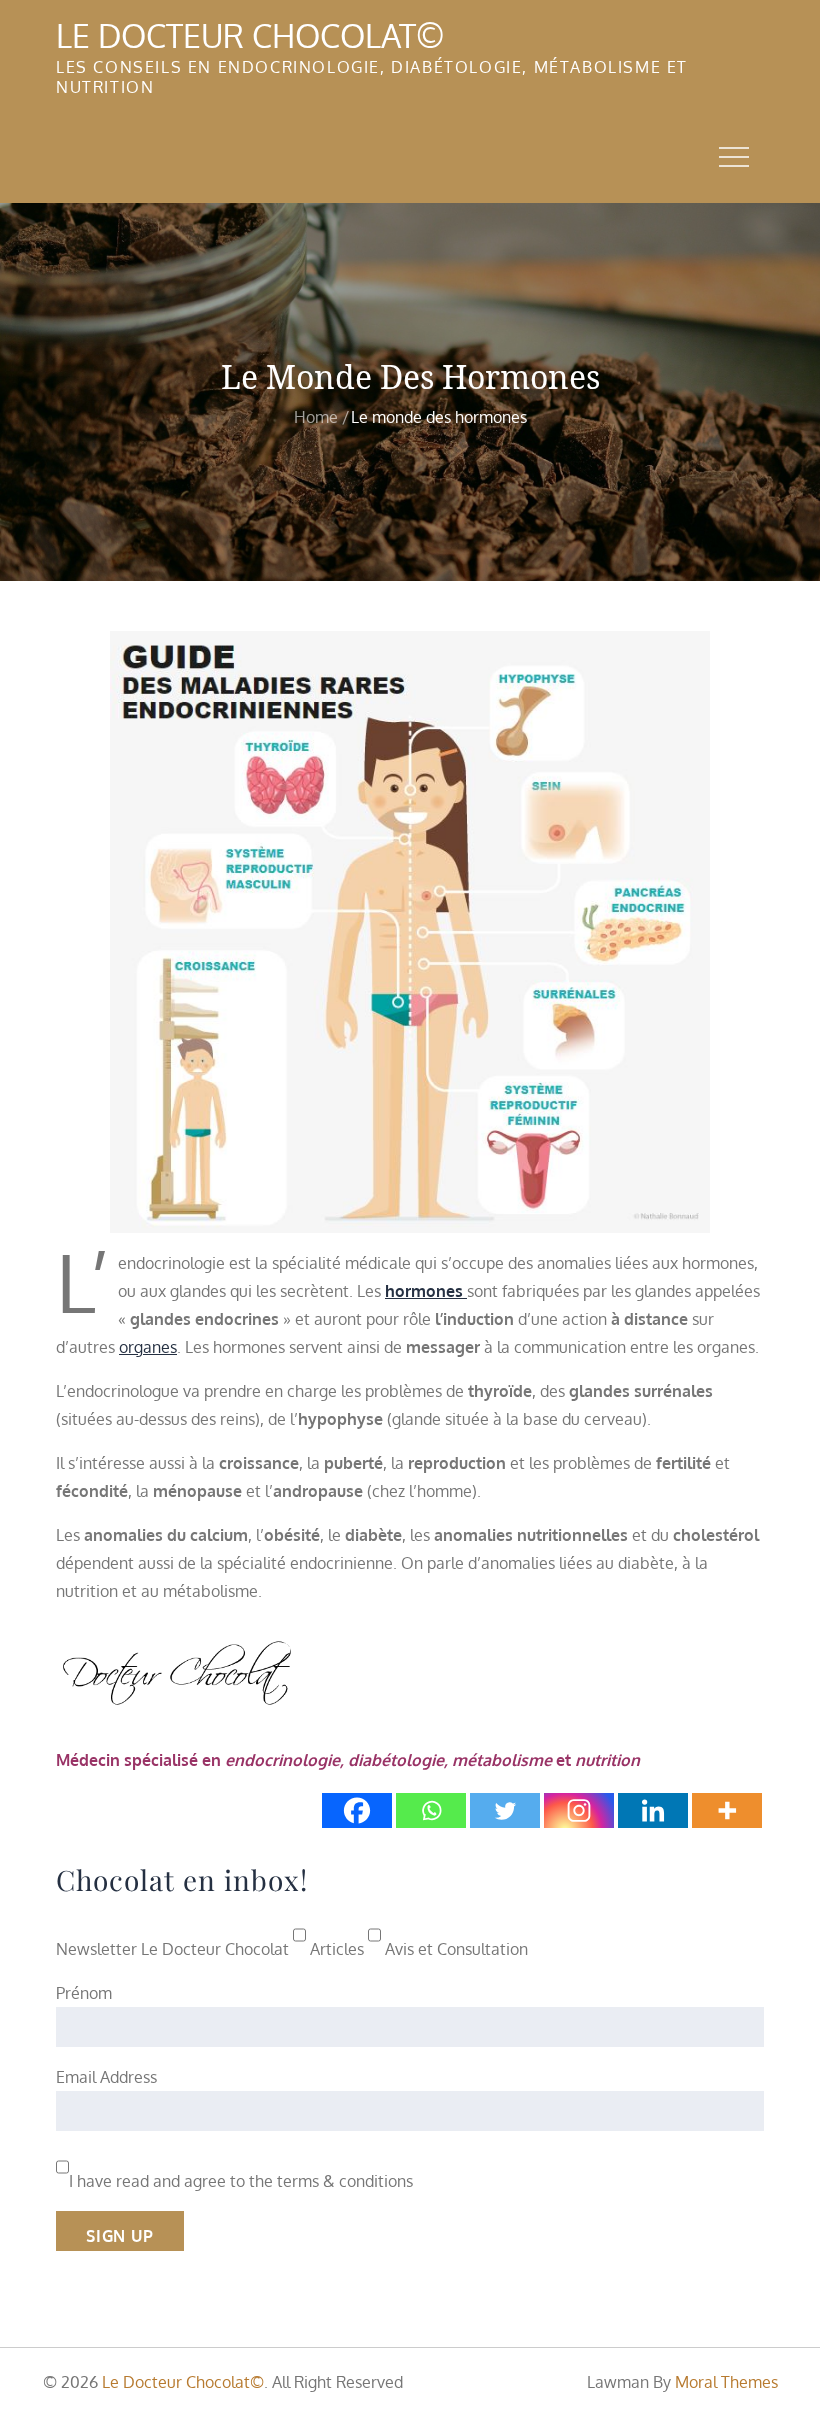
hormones (426, 1291)
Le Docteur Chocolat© (250, 35)
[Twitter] (505, 1810)
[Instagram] (579, 1810)
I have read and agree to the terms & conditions (241, 2181)
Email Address (106, 2077)
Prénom (84, 1993)
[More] (727, 1810)
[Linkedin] (653, 1810)
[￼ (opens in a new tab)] (410, 931)
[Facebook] (357, 1810)
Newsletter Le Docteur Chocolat (172, 1949)
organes (148, 1347)
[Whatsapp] (431, 1810)
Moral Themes (726, 2382)
